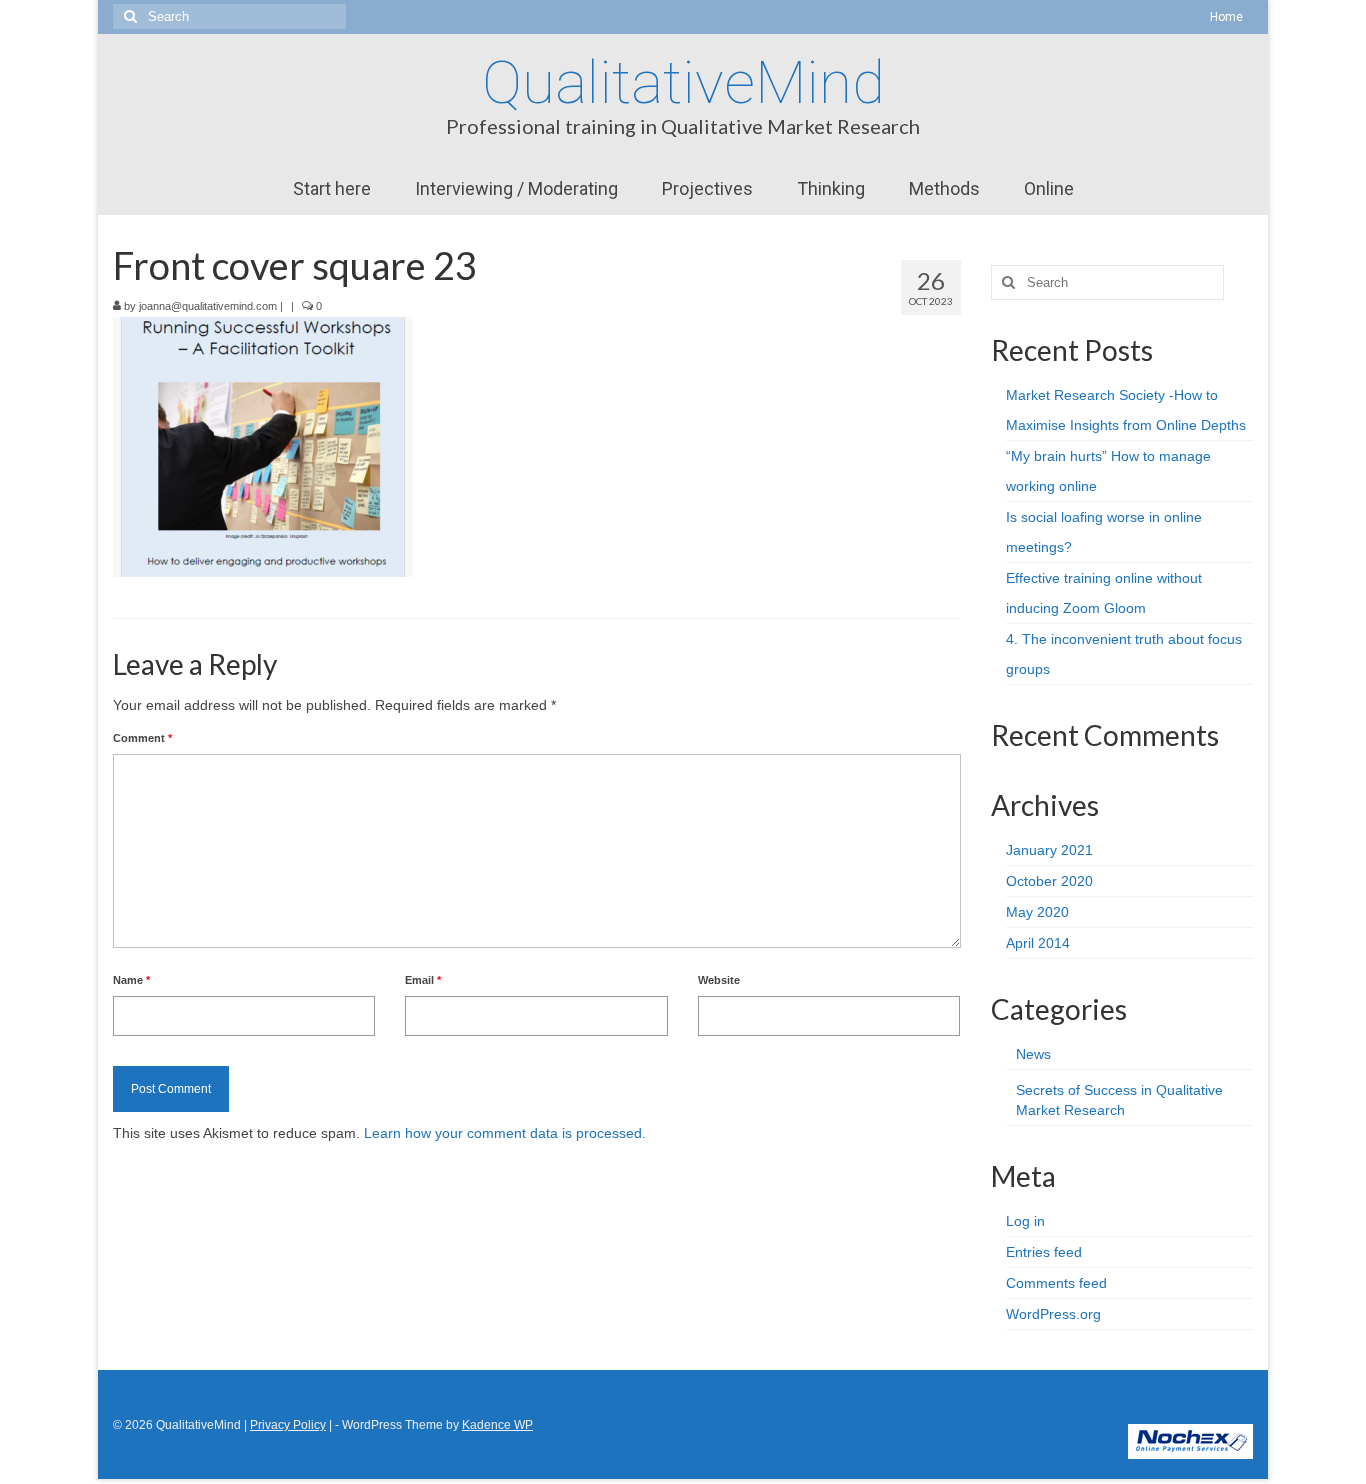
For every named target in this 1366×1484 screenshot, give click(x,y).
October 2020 (1049, 881)
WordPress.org (1053, 1314)
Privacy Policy (288, 1425)
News (1033, 1054)
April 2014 (1038, 943)
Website (719, 980)
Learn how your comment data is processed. (505, 1133)
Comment (142, 738)
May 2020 (1037, 912)
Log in (1025, 1221)
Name (131, 980)
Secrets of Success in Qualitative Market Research (1119, 1100)
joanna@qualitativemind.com (208, 306)
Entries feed (1044, 1252)
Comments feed (1056, 1283)
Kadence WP (497, 1425)
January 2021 (1049, 850)
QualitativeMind (683, 82)
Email (423, 980)
